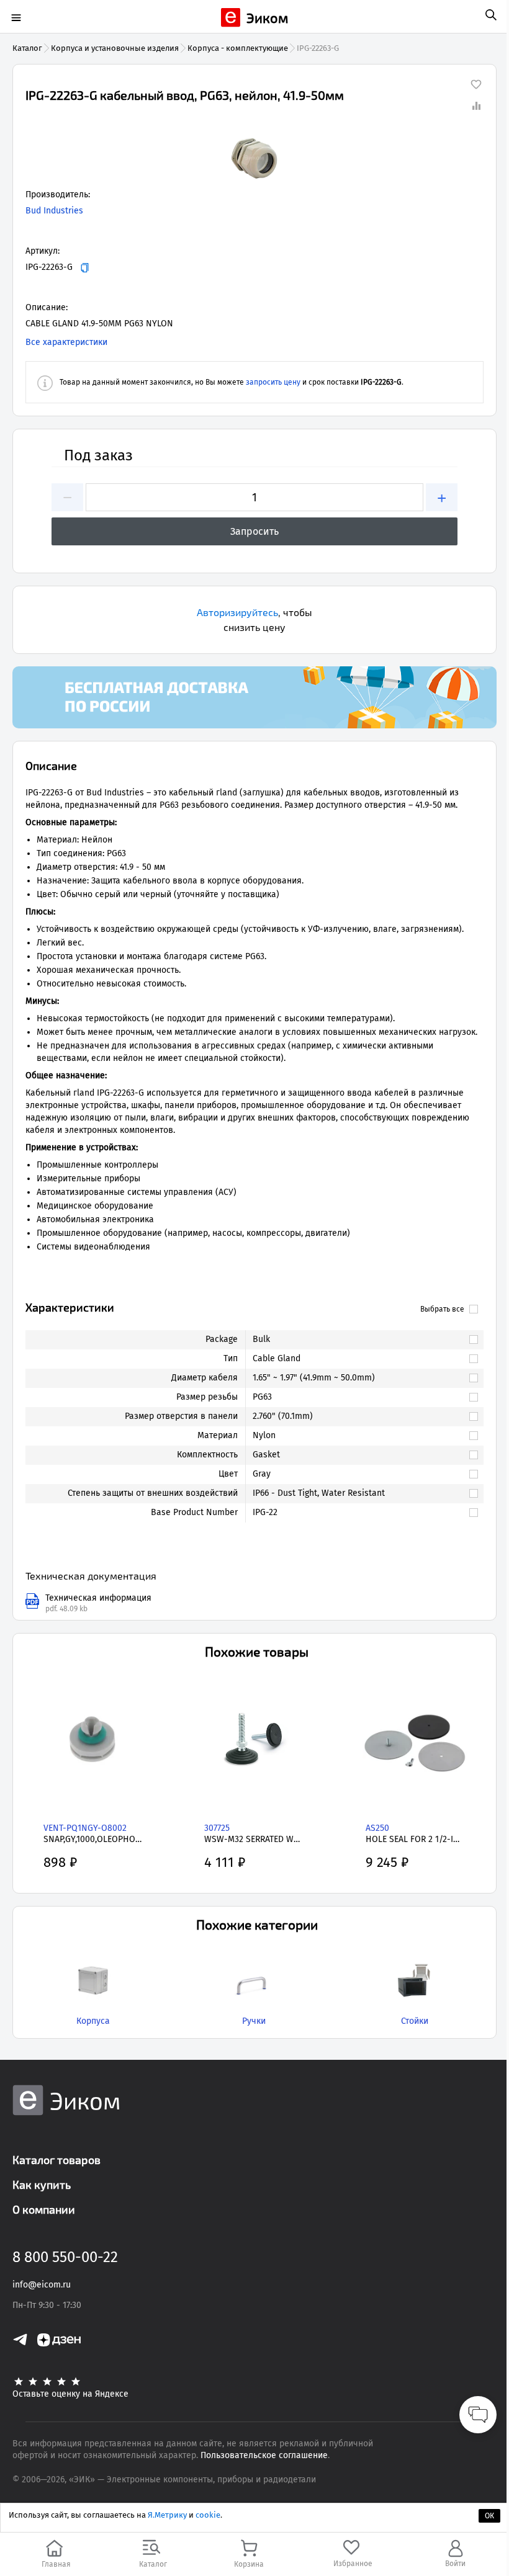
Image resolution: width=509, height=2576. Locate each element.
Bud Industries (54, 211)
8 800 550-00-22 (65, 2257)
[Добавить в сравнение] (476, 105)
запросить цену (273, 382)
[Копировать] (85, 268)
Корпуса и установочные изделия (115, 48)
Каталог (27, 48)
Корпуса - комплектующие (238, 48)
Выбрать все (442, 1309)
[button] (254, 158)
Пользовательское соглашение (264, 2455)
